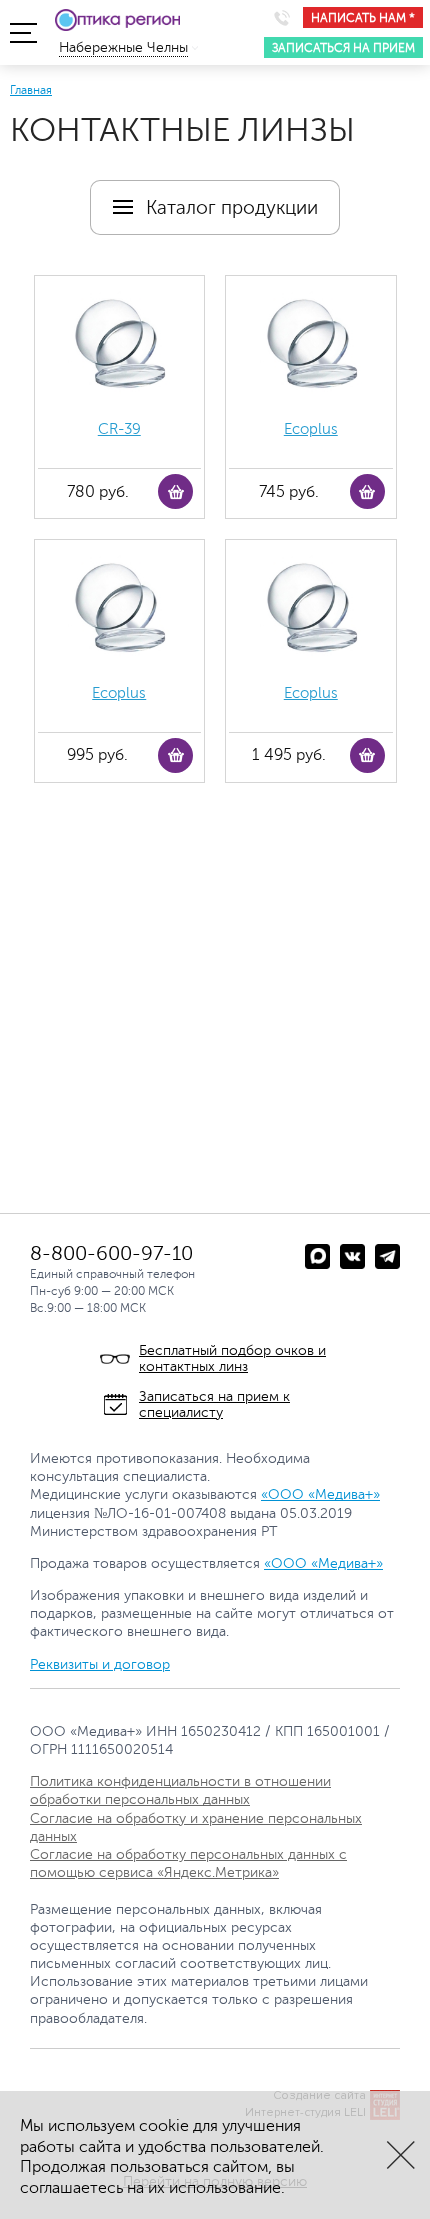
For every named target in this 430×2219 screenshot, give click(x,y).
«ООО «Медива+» (320, 1494)
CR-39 (119, 429)
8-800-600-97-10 (111, 1253)
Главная (31, 90)
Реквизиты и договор (100, 1664)
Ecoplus (311, 429)
